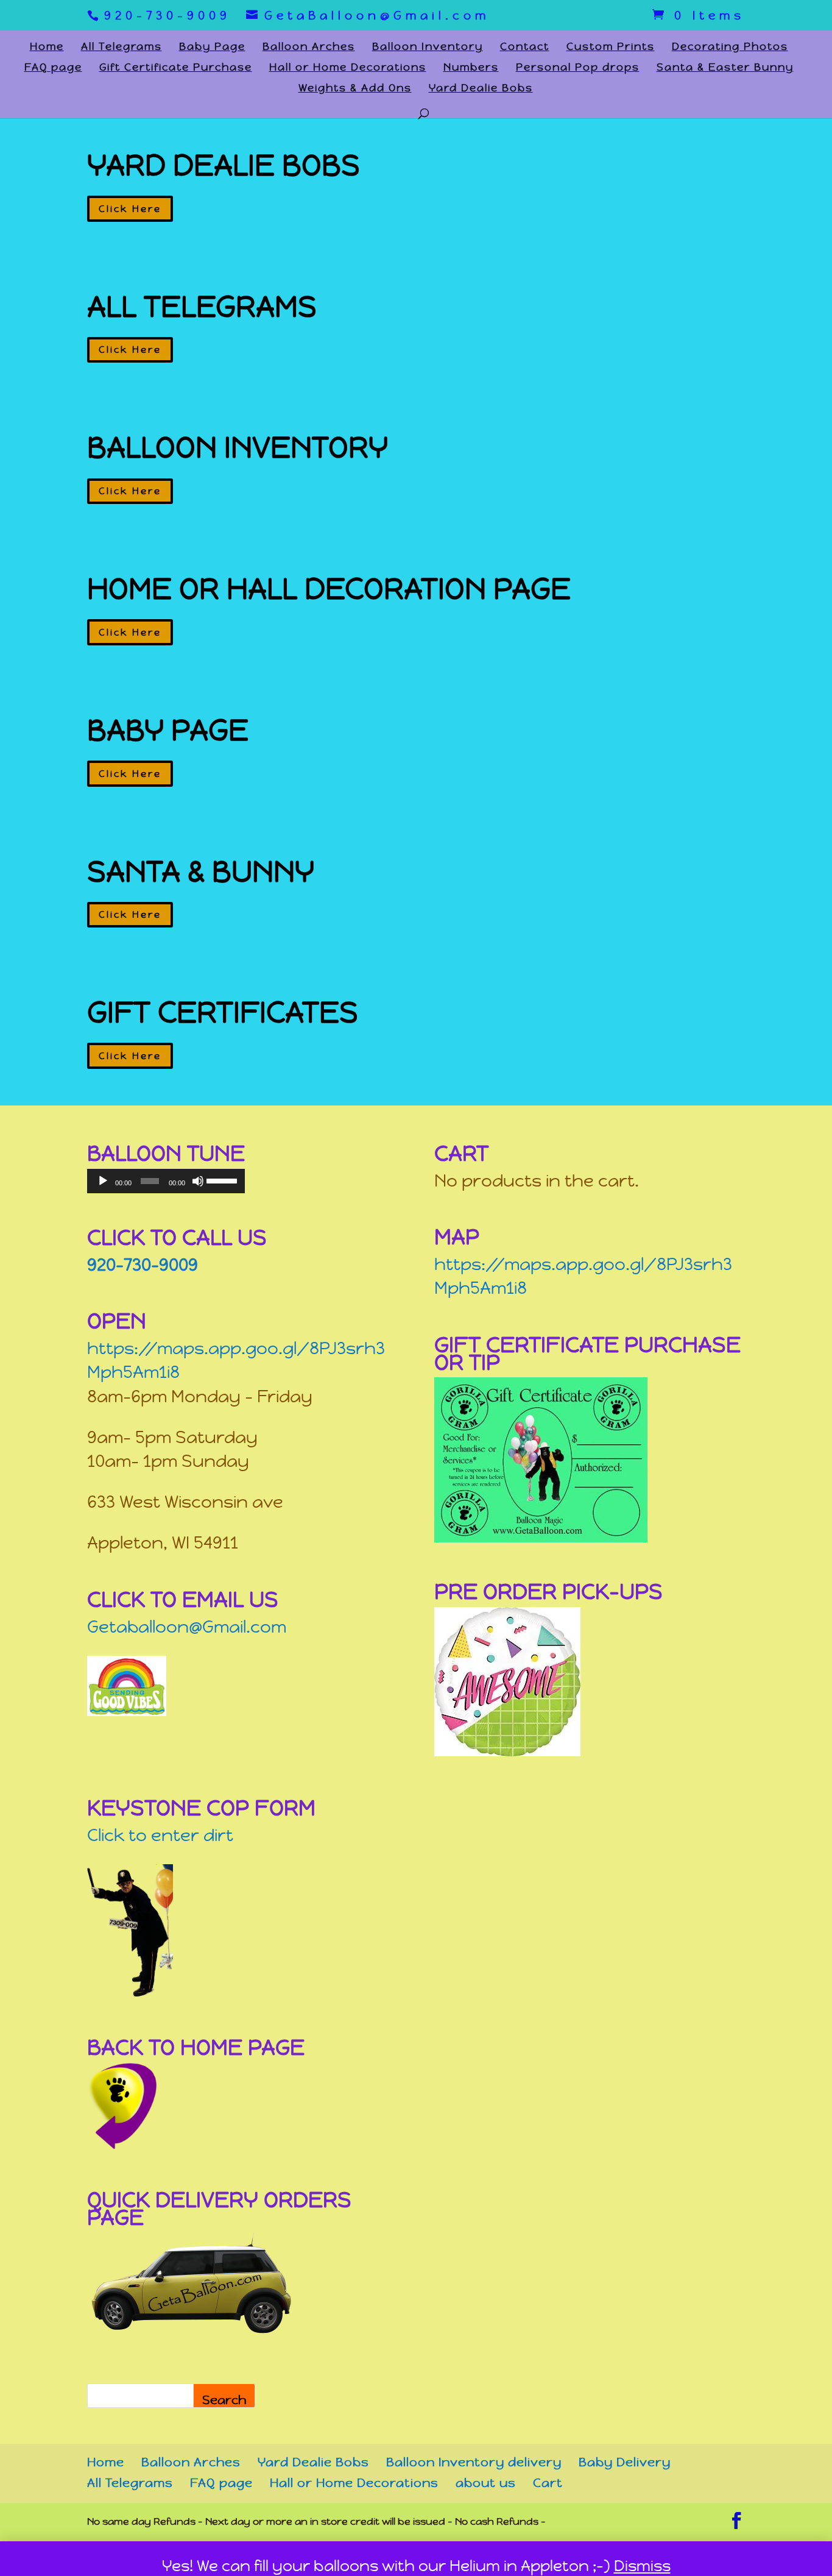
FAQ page (53, 68)
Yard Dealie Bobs (481, 89)
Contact (525, 48)
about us (486, 2483)
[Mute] (198, 1181)
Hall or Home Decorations (348, 68)
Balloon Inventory (428, 48)
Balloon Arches (309, 48)
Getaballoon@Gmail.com (187, 1627)
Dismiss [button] (642, 2566)
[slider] (223, 1180)
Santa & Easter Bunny (725, 68)
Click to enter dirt (160, 1835)
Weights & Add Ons (355, 89)
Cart (548, 2483)
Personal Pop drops (578, 68)
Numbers (471, 68)
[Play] (103, 1181)
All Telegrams (122, 48)
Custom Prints (611, 48)
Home (47, 48)
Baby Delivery (625, 2462)
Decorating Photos (730, 48)
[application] (166, 1181)
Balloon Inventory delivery (474, 2462)
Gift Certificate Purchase (176, 68)
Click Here (130, 209)
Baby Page (212, 48)
